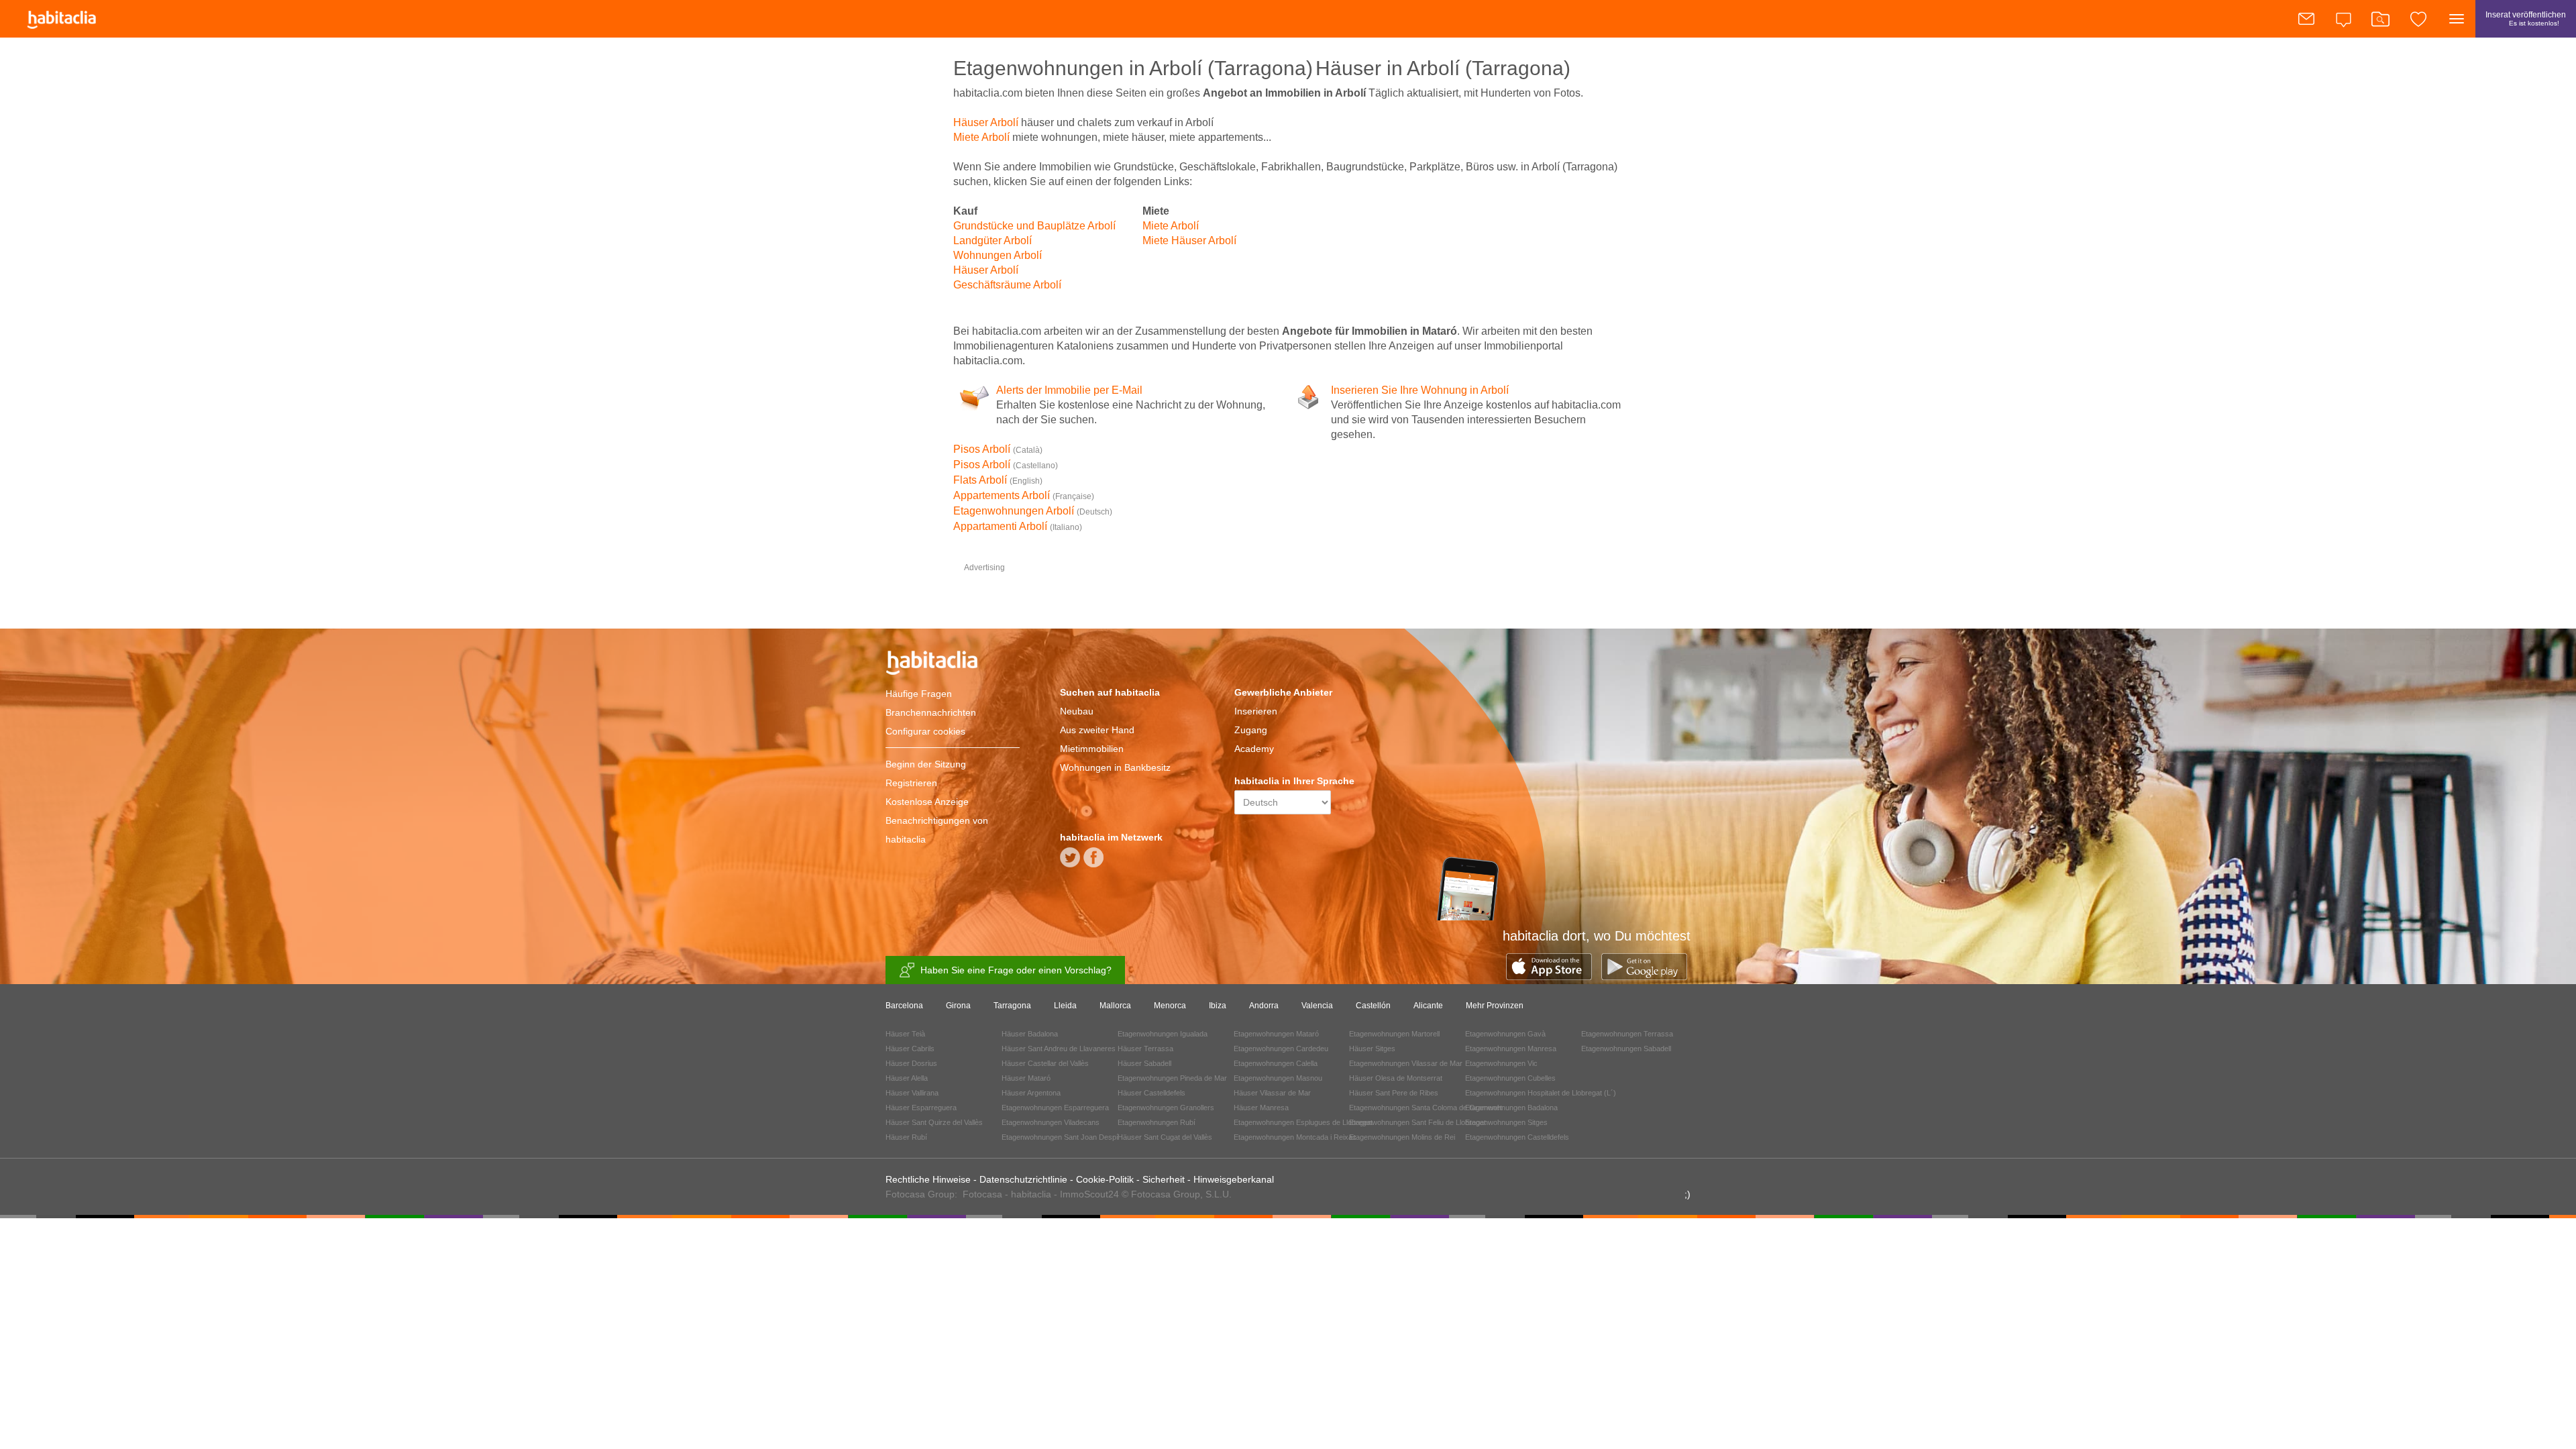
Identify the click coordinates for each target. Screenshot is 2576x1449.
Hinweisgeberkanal (1234, 1179)
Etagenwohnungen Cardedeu (1281, 1049)
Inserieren (1256, 711)
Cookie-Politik (1105, 1179)
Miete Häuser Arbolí (1189, 240)
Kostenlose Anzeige (927, 802)
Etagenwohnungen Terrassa (1627, 1034)
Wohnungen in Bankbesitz (1115, 767)
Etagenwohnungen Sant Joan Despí (1060, 1137)
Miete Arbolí (981, 137)
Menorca (1170, 1006)
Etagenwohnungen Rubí (1157, 1122)
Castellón (1373, 1006)
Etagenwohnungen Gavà (1505, 1034)
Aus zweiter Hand (1097, 730)
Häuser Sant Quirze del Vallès (934, 1122)
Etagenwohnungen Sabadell (1626, 1049)
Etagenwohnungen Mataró (1276, 1034)
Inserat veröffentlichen (2526, 18)
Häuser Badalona (1030, 1034)
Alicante (1428, 1006)
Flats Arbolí (998, 480)
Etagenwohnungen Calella (1276, 1063)
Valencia (1317, 1006)
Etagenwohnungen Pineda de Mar (1172, 1078)
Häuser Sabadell (1144, 1063)
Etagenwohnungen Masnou (1278, 1078)
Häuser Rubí (906, 1137)
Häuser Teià (905, 1034)
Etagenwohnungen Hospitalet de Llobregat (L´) (1541, 1093)
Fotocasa (982, 1194)
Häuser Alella (907, 1078)
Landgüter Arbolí (992, 240)
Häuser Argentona (1031, 1093)
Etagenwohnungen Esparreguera (1055, 1108)
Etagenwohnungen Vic (1501, 1063)
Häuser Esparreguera (921, 1108)
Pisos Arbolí (998, 449)
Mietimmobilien (1092, 749)
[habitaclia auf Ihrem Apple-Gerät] (1554, 976)
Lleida (1065, 1006)
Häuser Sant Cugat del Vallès (1165, 1137)
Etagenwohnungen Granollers (1166, 1108)
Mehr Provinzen (1495, 1006)
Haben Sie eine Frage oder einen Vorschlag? (1016, 970)
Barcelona (904, 1006)
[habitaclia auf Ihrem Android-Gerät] (1644, 976)
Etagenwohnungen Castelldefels (1517, 1137)
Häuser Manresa (1261, 1108)
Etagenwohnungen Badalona (1511, 1108)
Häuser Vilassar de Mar (1272, 1093)
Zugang (1251, 730)
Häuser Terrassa (1145, 1049)
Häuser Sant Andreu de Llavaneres (1059, 1049)
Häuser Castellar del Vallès (1045, 1063)
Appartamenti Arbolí (1018, 526)
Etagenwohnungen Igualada (1163, 1034)
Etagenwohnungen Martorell (1394, 1034)
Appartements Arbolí (1024, 495)
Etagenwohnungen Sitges (1506, 1122)
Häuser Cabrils (910, 1049)
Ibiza (1218, 1006)
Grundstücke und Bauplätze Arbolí (1034, 226)
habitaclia (953, 665)
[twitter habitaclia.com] (1070, 862)
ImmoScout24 (1089, 1194)
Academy (1254, 749)
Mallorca (1115, 1006)
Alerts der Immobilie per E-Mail (1069, 390)
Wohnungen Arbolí (998, 255)
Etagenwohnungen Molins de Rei (1402, 1137)
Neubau (1077, 711)
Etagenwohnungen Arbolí (1033, 511)
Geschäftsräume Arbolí (1007, 285)
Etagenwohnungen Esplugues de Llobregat (1303, 1122)
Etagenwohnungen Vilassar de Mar (1406, 1063)
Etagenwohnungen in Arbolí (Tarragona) (1133, 68)
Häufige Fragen (919, 694)
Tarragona (1012, 1006)
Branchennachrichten (931, 712)
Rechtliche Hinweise (928, 1179)
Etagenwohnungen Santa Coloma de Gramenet (1426, 1108)
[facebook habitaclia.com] (1093, 862)
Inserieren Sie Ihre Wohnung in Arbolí (1420, 390)
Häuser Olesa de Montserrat (1396, 1078)
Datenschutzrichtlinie (1023, 1179)
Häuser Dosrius (911, 1063)
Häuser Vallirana (912, 1093)
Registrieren (911, 783)
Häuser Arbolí (986, 122)
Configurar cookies (925, 731)
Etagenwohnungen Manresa (1511, 1049)
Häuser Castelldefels (1151, 1093)
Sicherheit (1164, 1179)
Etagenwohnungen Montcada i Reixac (1295, 1137)
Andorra (1264, 1006)
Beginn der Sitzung (926, 764)
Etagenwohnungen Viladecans (1051, 1122)
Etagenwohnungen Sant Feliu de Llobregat (1417, 1122)
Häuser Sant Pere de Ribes (1394, 1093)
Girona (958, 1006)
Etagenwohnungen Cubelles (1510, 1078)
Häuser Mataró (1026, 1078)
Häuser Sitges (1372, 1049)
